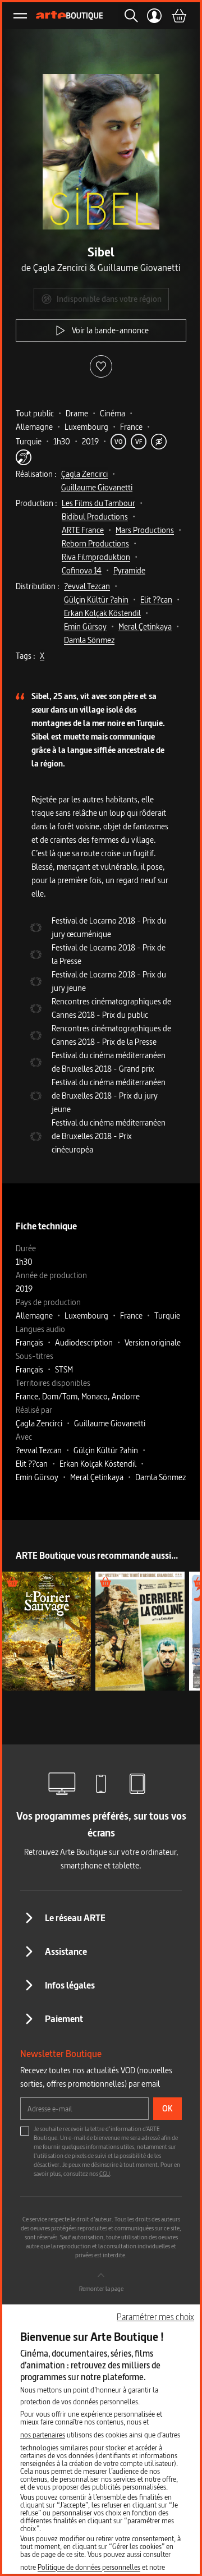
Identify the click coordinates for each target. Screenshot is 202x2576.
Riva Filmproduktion (96, 557)
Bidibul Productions (95, 516)
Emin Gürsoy (85, 626)
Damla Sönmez (89, 640)
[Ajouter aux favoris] (101, 366)
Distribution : (38, 586)
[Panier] (178, 16)
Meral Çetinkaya (145, 626)
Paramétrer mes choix (155, 2317)
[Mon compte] (155, 16)
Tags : (26, 656)
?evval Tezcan (87, 586)
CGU (105, 2174)
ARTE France (83, 530)
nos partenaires (43, 2435)
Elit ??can (156, 600)
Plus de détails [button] (47, 1631)
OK (167, 2108)
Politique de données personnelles (89, 2567)
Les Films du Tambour (98, 503)
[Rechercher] (128, 16)
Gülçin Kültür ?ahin (96, 600)
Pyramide (129, 570)
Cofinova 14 (82, 570)
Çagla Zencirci (84, 474)
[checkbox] (25, 2131)
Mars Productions (145, 530)
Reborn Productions (95, 543)
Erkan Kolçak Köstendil (102, 613)
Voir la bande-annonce (110, 330)
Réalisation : (36, 474)
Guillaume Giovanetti (97, 487)
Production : (36, 503)
